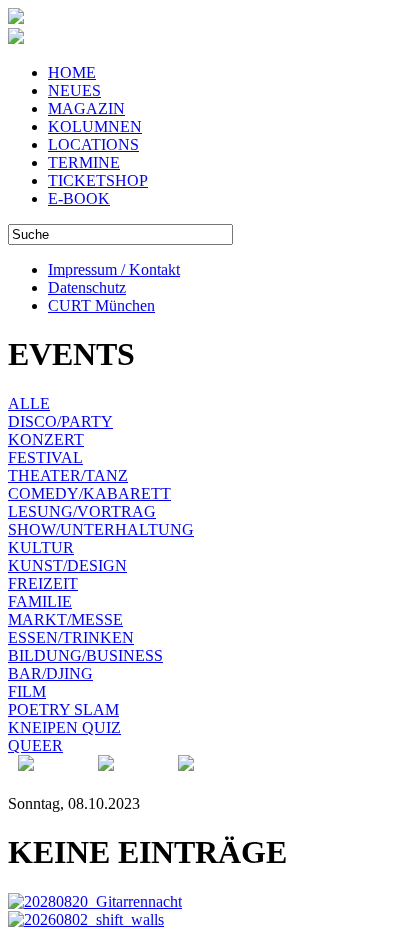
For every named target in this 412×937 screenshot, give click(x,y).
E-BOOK (79, 198)
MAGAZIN (86, 108)
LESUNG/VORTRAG (82, 511)
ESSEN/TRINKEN (71, 637)
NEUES (74, 90)
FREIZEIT (43, 583)
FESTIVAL (45, 457)
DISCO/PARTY (60, 421)
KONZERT (46, 439)
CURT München (101, 305)
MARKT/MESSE (65, 619)
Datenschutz (87, 287)
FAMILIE (40, 601)
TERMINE (84, 162)
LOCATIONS (93, 144)
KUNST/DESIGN (67, 565)
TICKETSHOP (98, 180)
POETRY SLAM (63, 709)
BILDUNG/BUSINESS (85, 655)
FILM (27, 691)
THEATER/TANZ (68, 475)
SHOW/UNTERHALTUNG (101, 529)
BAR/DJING (50, 673)
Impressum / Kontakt (114, 269)
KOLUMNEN (95, 126)
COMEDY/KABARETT (89, 493)
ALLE (29, 403)
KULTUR (41, 547)
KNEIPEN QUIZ (64, 727)
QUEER (35, 745)
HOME (72, 72)
